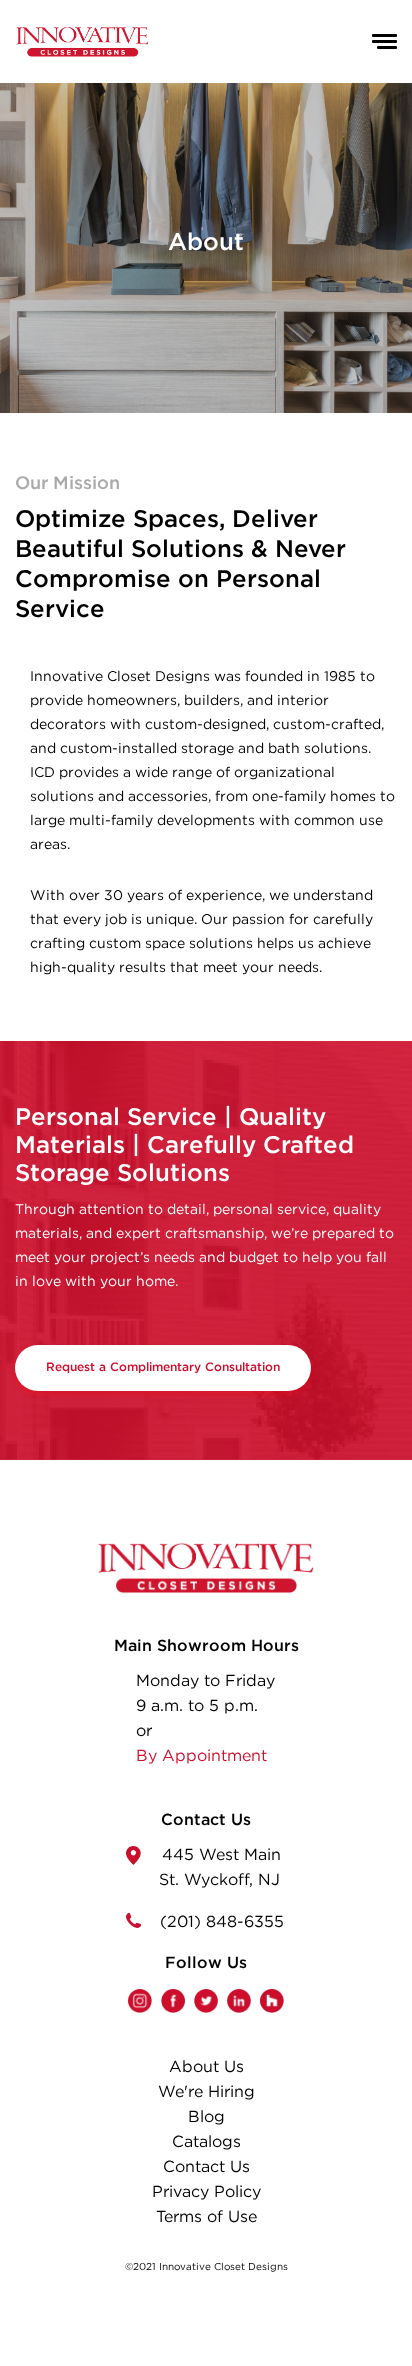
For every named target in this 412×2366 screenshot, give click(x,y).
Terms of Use (206, 2217)
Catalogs (206, 2142)
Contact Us (206, 2167)
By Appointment (201, 1756)
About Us (206, 2067)
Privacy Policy (206, 2192)
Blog (206, 2117)
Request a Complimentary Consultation (163, 1367)
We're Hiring (206, 2092)
